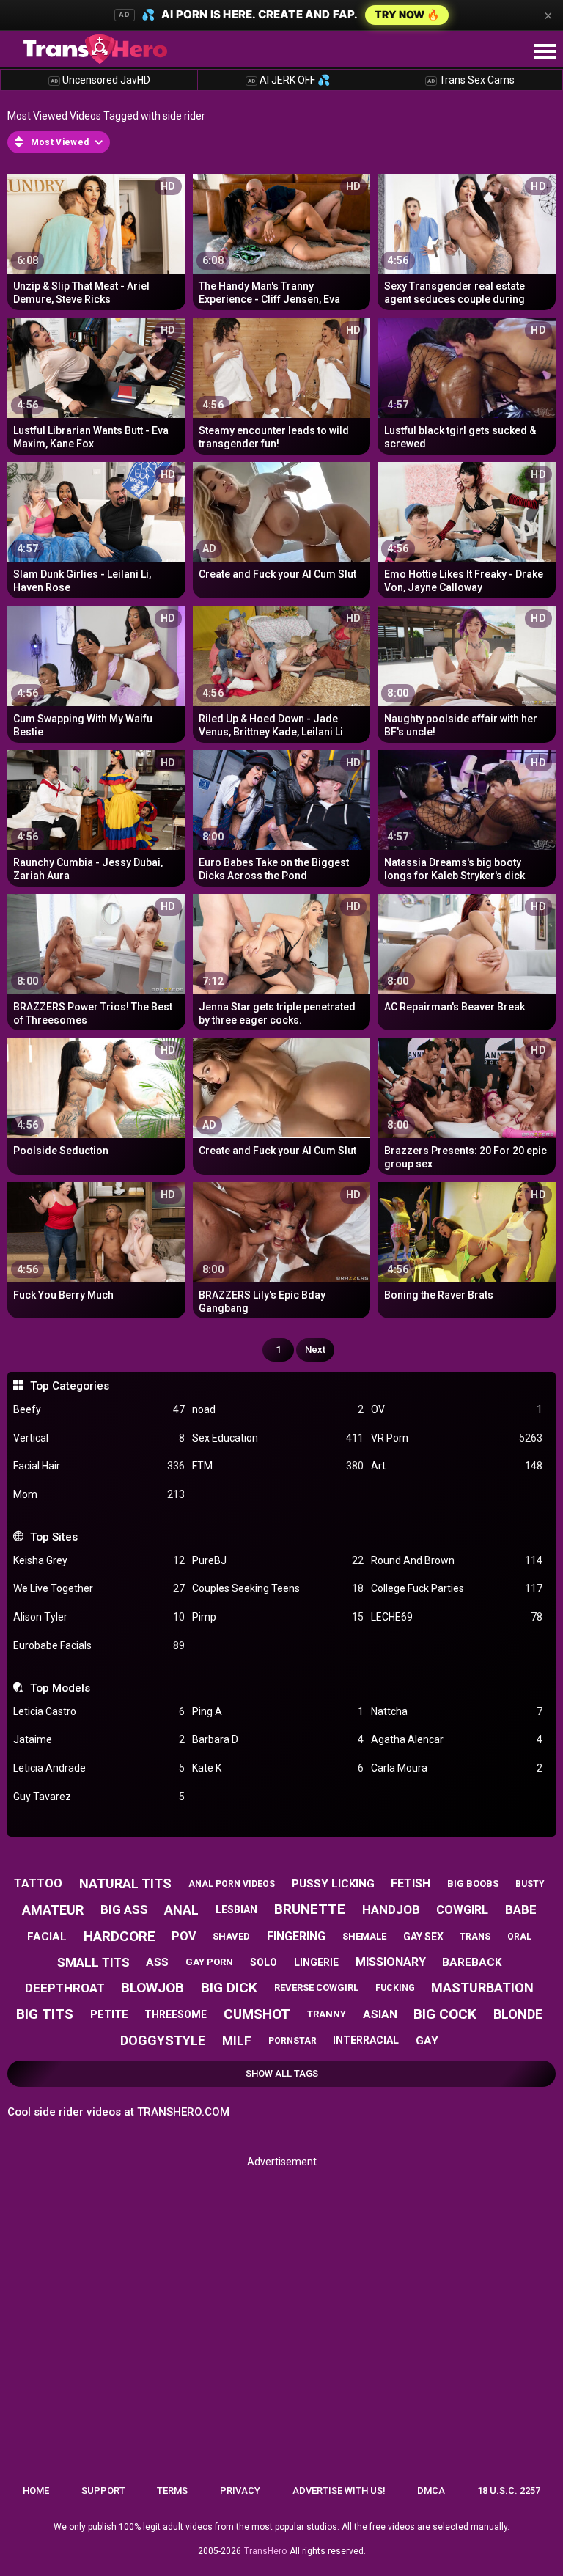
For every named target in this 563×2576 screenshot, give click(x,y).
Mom (99, 1494)
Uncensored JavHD (100, 80)
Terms (172, 2491)
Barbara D (278, 1739)
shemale (364, 1936)
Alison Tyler (99, 1617)
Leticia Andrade (99, 1768)
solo (264, 1962)
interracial (366, 2040)
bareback (472, 1962)
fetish (411, 1883)
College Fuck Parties (457, 1588)
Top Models (60, 1688)
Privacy (240, 2491)
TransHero (265, 2551)
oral (519, 1937)
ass (157, 1962)
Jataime (99, 1739)
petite (109, 2014)
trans (475, 1937)
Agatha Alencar (457, 1739)
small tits (93, 1962)
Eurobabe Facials (99, 1645)
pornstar (292, 2041)
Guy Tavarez (99, 1797)
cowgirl (462, 1910)
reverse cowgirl (316, 1988)
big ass (124, 1909)
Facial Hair (99, 1466)
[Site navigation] (545, 52)
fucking (395, 1988)
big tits (45, 2014)
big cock (445, 2014)
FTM (278, 1466)
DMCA (431, 2491)
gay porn (209, 1962)
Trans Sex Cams (471, 80)
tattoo (38, 1883)
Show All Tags (282, 2073)
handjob (391, 1909)
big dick (229, 1988)
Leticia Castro (99, 1711)
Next (315, 1350)
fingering (296, 1936)
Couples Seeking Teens (278, 1588)
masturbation (482, 1988)
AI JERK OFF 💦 (289, 80)
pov (184, 1936)
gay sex (423, 1937)
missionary (391, 1962)
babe (521, 1909)
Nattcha (457, 1711)
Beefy (99, 1409)
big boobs (473, 1883)
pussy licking (333, 1884)
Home (36, 2491)
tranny (327, 2014)
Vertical (99, 1438)
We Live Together (99, 1588)
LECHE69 (457, 1617)
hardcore (119, 1936)
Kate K (278, 1768)
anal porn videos (232, 1884)
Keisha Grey (99, 1560)
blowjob (152, 1988)
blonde (518, 2014)
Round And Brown (457, 1560)
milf (237, 2041)
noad (278, 1409)
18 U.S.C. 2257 (509, 2491)
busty (530, 1884)
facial (47, 1937)
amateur (53, 1910)
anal (181, 1910)
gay (427, 2041)
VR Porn (457, 1438)
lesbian (236, 1909)
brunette (310, 1909)
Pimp (278, 1617)
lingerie (316, 1962)
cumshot (257, 2014)
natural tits (125, 1883)
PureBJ (278, 1560)
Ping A (278, 1711)
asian (380, 2014)
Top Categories (69, 1386)
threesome (176, 2014)
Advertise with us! (339, 2491)
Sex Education (278, 1438)
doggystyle (163, 2040)
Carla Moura (457, 1768)
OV (457, 1409)
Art (457, 1466)
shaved (231, 1936)
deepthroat (65, 1988)
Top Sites (54, 1537)
